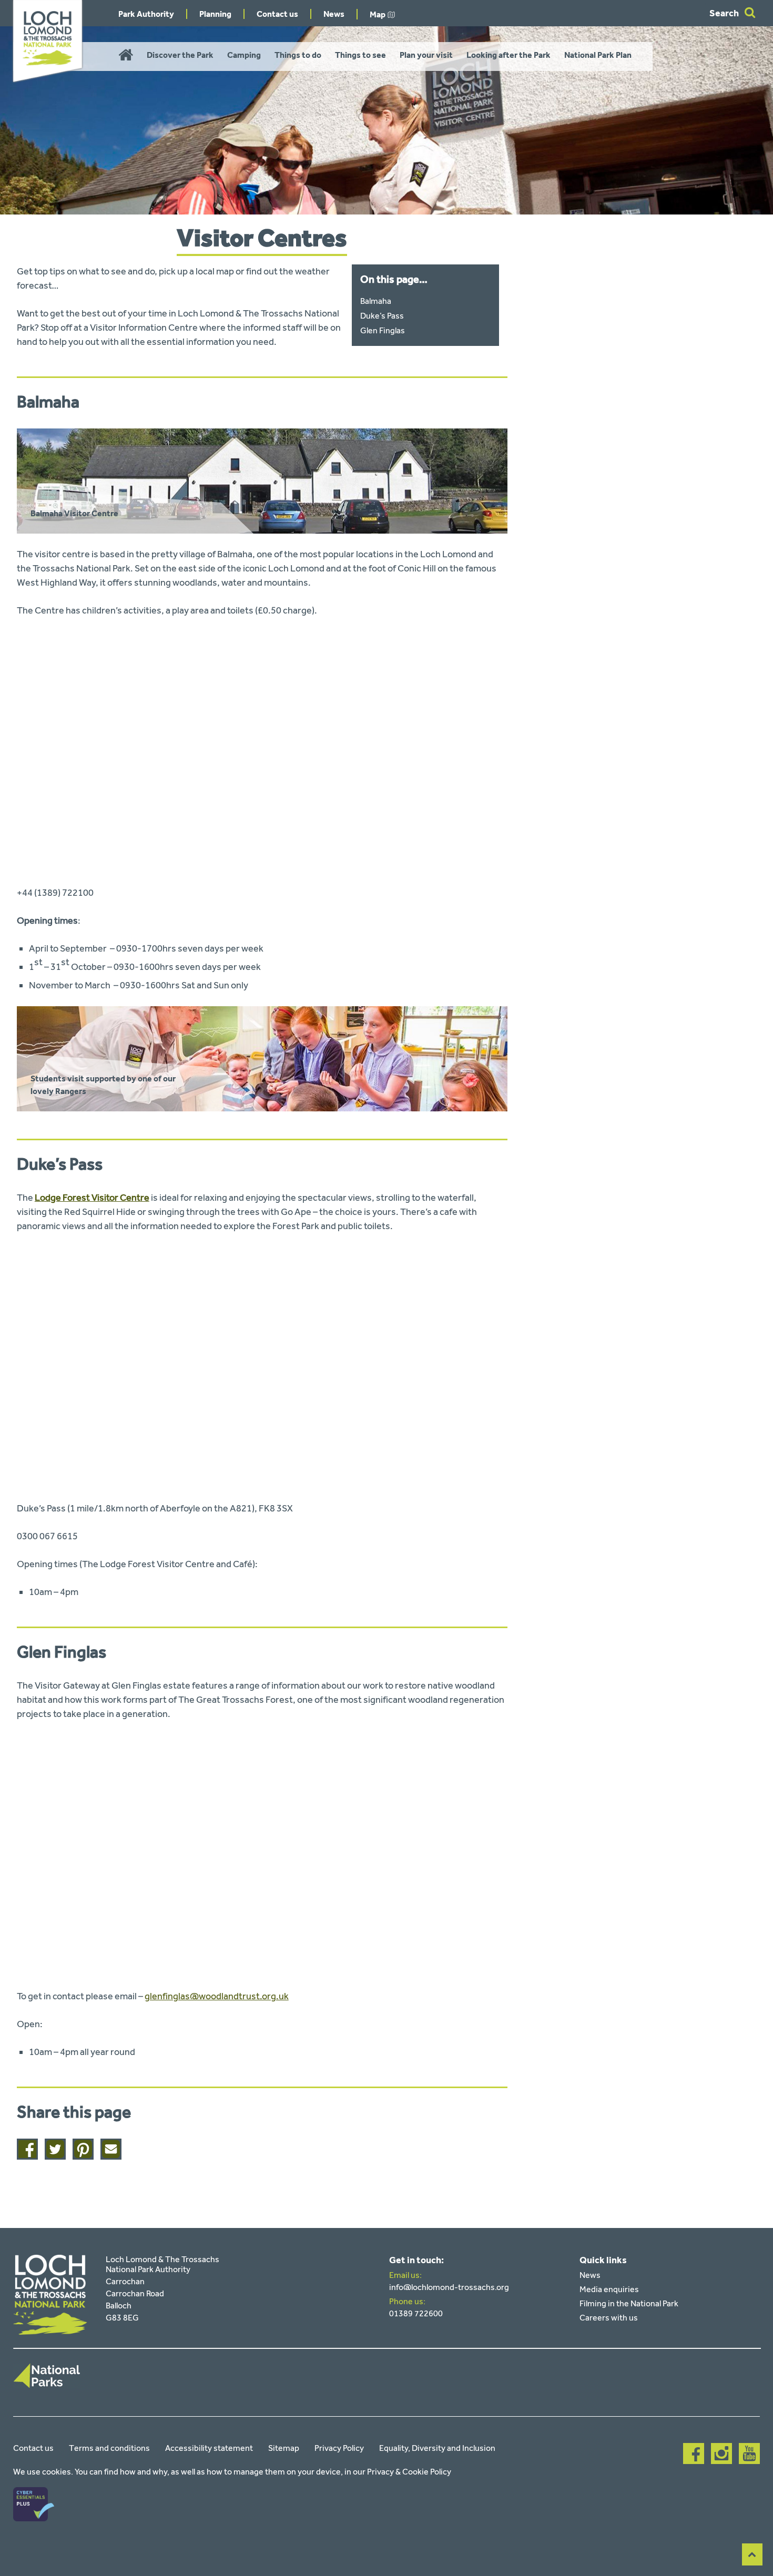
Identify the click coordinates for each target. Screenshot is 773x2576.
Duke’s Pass (382, 316)
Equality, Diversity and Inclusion (437, 2448)
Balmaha (376, 301)
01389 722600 (416, 2313)
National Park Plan (598, 55)
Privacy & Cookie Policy (409, 2472)
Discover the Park (180, 55)
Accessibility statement (209, 2448)
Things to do (298, 55)
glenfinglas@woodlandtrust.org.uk (217, 1996)
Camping (244, 55)
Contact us (277, 14)
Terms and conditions (109, 2448)
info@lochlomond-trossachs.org (449, 2287)
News (334, 14)
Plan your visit (426, 55)
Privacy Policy (339, 2448)
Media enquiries (609, 2289)
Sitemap (284, 2448)
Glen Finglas (383, 330)
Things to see (360, 55)
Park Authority (146, 14)
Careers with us (609, 2318)
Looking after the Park (508, 55)
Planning (215, 14)
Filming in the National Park (629, 2303)
